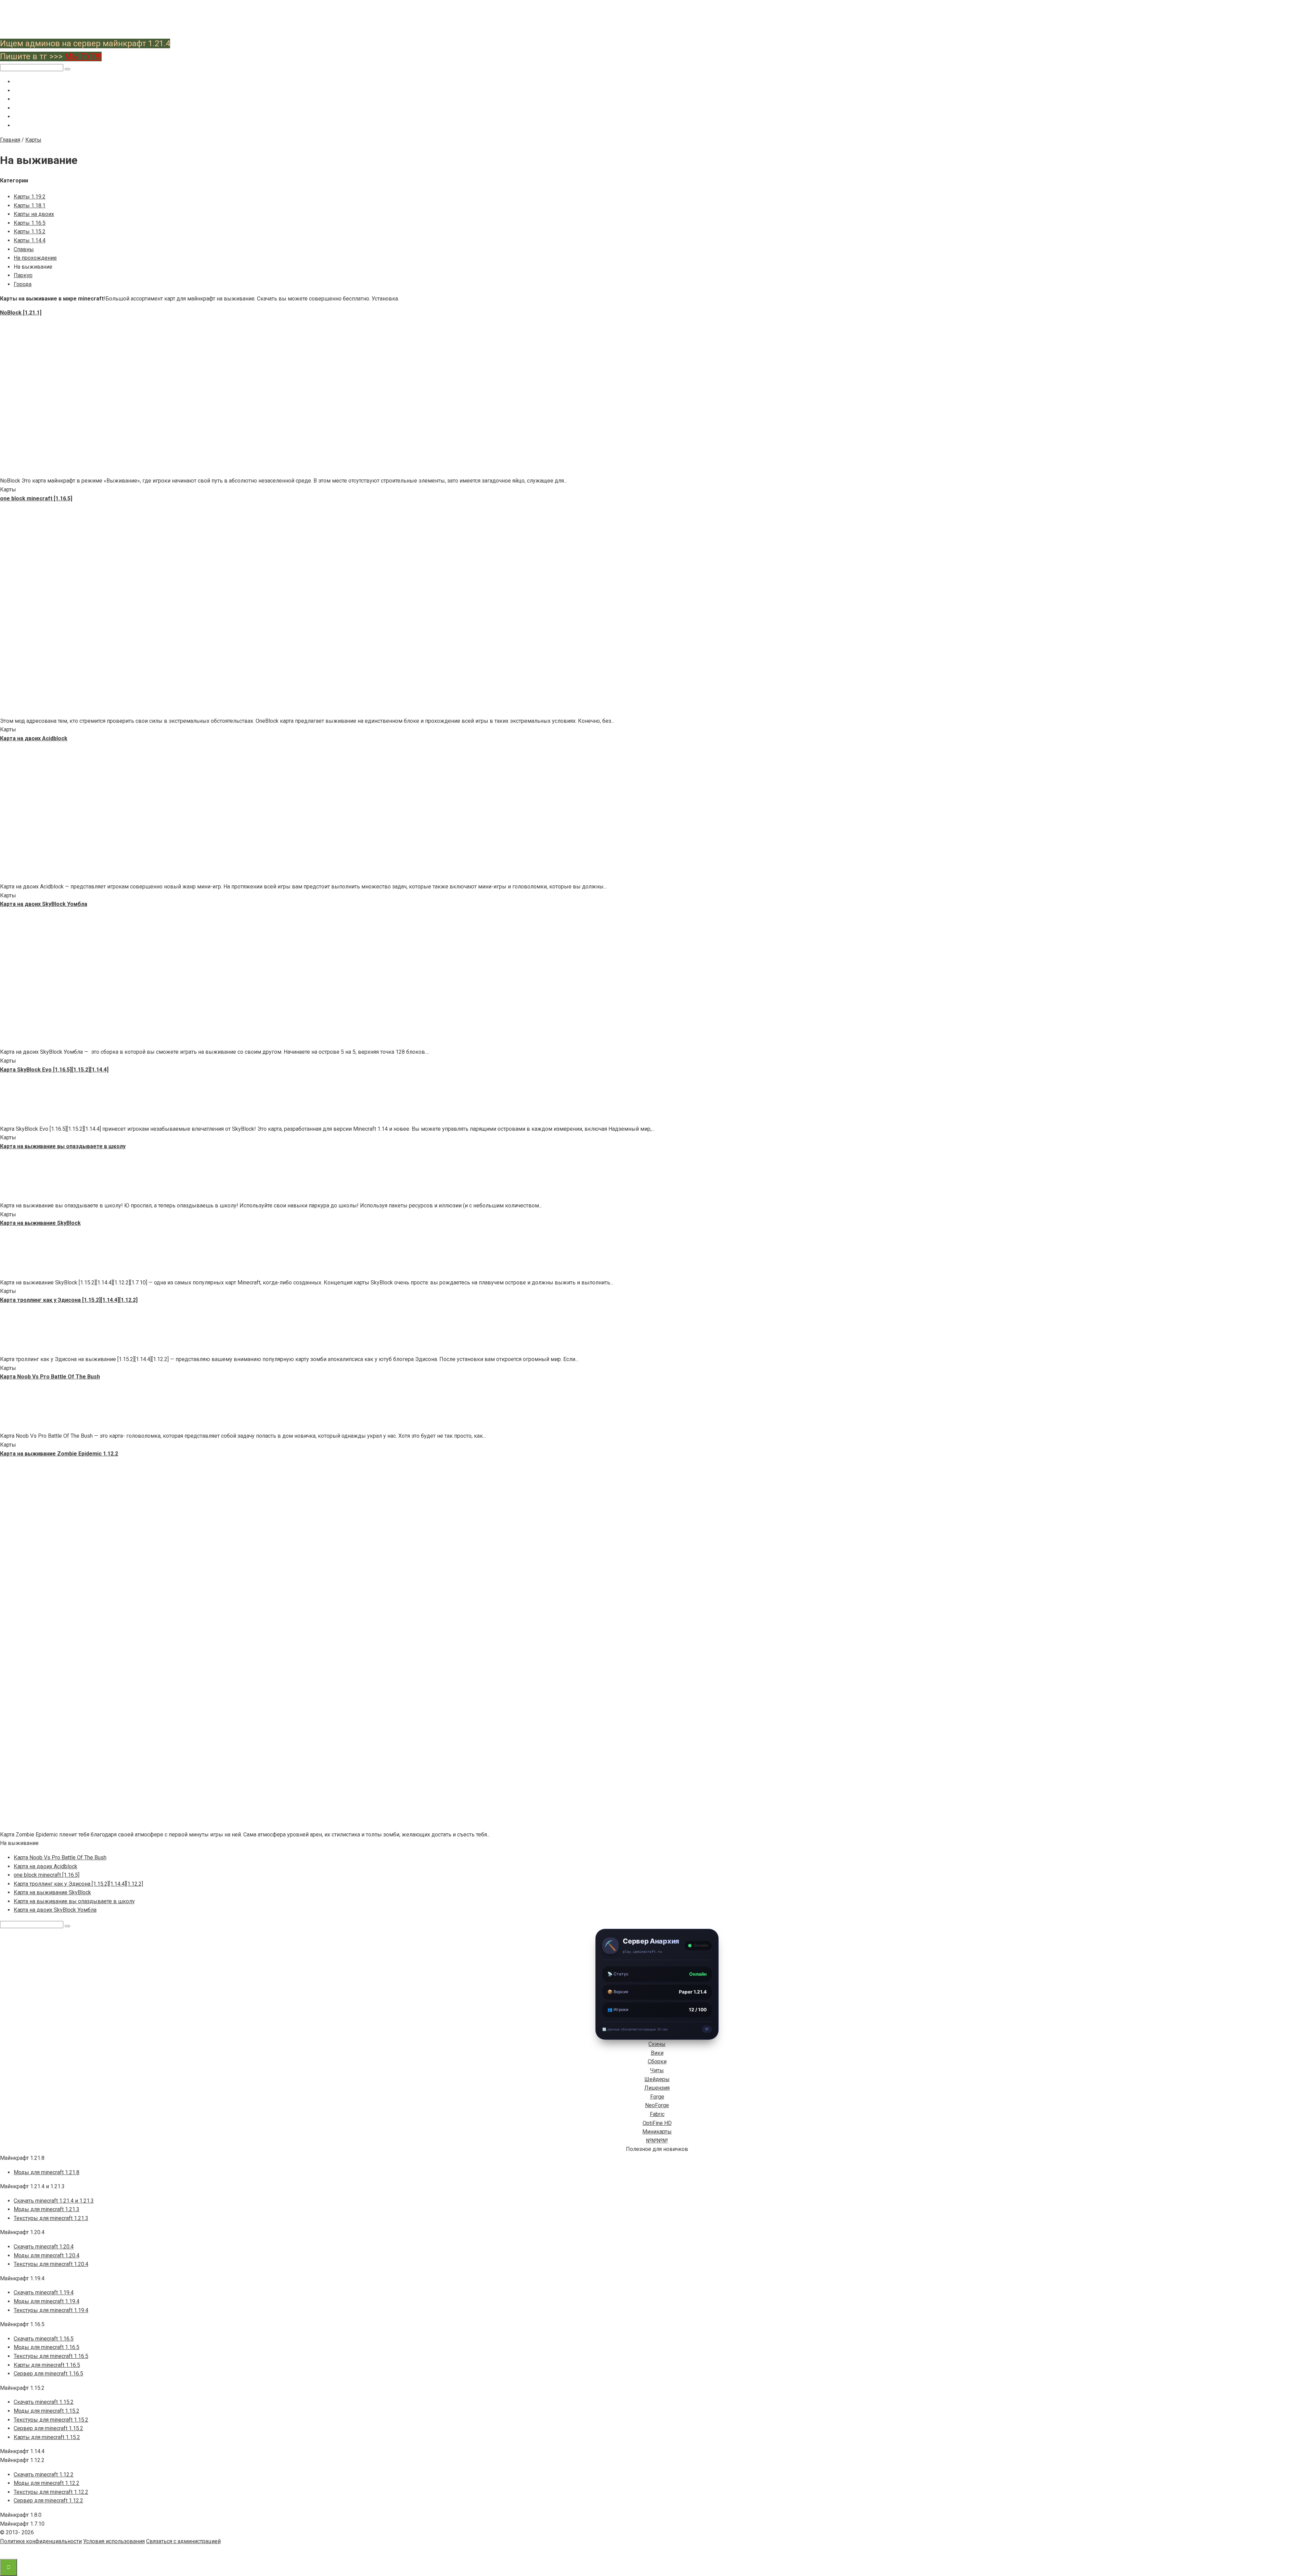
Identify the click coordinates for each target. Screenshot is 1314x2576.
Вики (657, 2053)
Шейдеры (657, 2079)
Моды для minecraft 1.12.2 (47, 2483)
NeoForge (657, 2105)
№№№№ (657, 2141)
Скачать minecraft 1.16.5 (44, 2339)
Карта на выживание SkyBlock (52, 1892)
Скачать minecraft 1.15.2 (44, 2402)
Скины (657, 2044)
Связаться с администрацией (183, 2541)
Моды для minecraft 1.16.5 (47, 2347)
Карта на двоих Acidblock (46, 1866)
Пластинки (26, 126)
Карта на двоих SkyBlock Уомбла (55, 1910)
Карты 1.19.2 (30, 197)
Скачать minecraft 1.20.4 (44, 2247)
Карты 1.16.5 (30, 223)
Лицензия (657, 2088)
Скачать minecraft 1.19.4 (44, 2292)
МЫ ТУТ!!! (83, 56)
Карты (21, 117)
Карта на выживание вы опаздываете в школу (74, 1901)
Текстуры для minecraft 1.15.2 (51, 2420)
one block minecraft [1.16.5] (47, 1875)
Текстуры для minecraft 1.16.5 (51, 2356)
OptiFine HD (657, 2123)
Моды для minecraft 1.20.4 (47, 2255)
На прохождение (35, 258)
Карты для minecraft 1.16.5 (47, 2365)
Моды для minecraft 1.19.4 (47, 2301)
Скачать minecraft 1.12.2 (44, 2475)
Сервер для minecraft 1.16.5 (48, 2374)
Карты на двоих (34, 214)
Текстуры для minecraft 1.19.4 (51, 2310)
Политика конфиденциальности (41, 2541)
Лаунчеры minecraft (37, 108)
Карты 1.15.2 (30, 232)
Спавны (24, 249)
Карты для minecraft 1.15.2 (47, 2437)
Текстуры (25, 99)
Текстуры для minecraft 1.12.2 (51, 2492)
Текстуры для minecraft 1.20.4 (51, 2264)
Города (23, 284)
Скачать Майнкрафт (37, 82)
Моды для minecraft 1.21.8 (47, 2172)
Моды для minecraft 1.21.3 (47, 2209)
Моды (21, 91)
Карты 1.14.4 (30, 240)
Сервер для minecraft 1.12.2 (48, 2501)
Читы (657, 2070)
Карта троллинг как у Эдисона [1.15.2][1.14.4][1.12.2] (78, 1884)
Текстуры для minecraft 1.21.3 (51, 2218)
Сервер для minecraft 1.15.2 (48, 2428)
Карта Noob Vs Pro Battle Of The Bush (60, 1857)
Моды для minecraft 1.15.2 (47, 2411)
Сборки (657, 2061)
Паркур (23, 275)
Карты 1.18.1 (30, 206)
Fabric (657, 2114)
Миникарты (657, 2132)
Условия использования (114, 2541)
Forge (657, 2097)
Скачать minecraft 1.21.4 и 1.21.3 (54, 2201)
